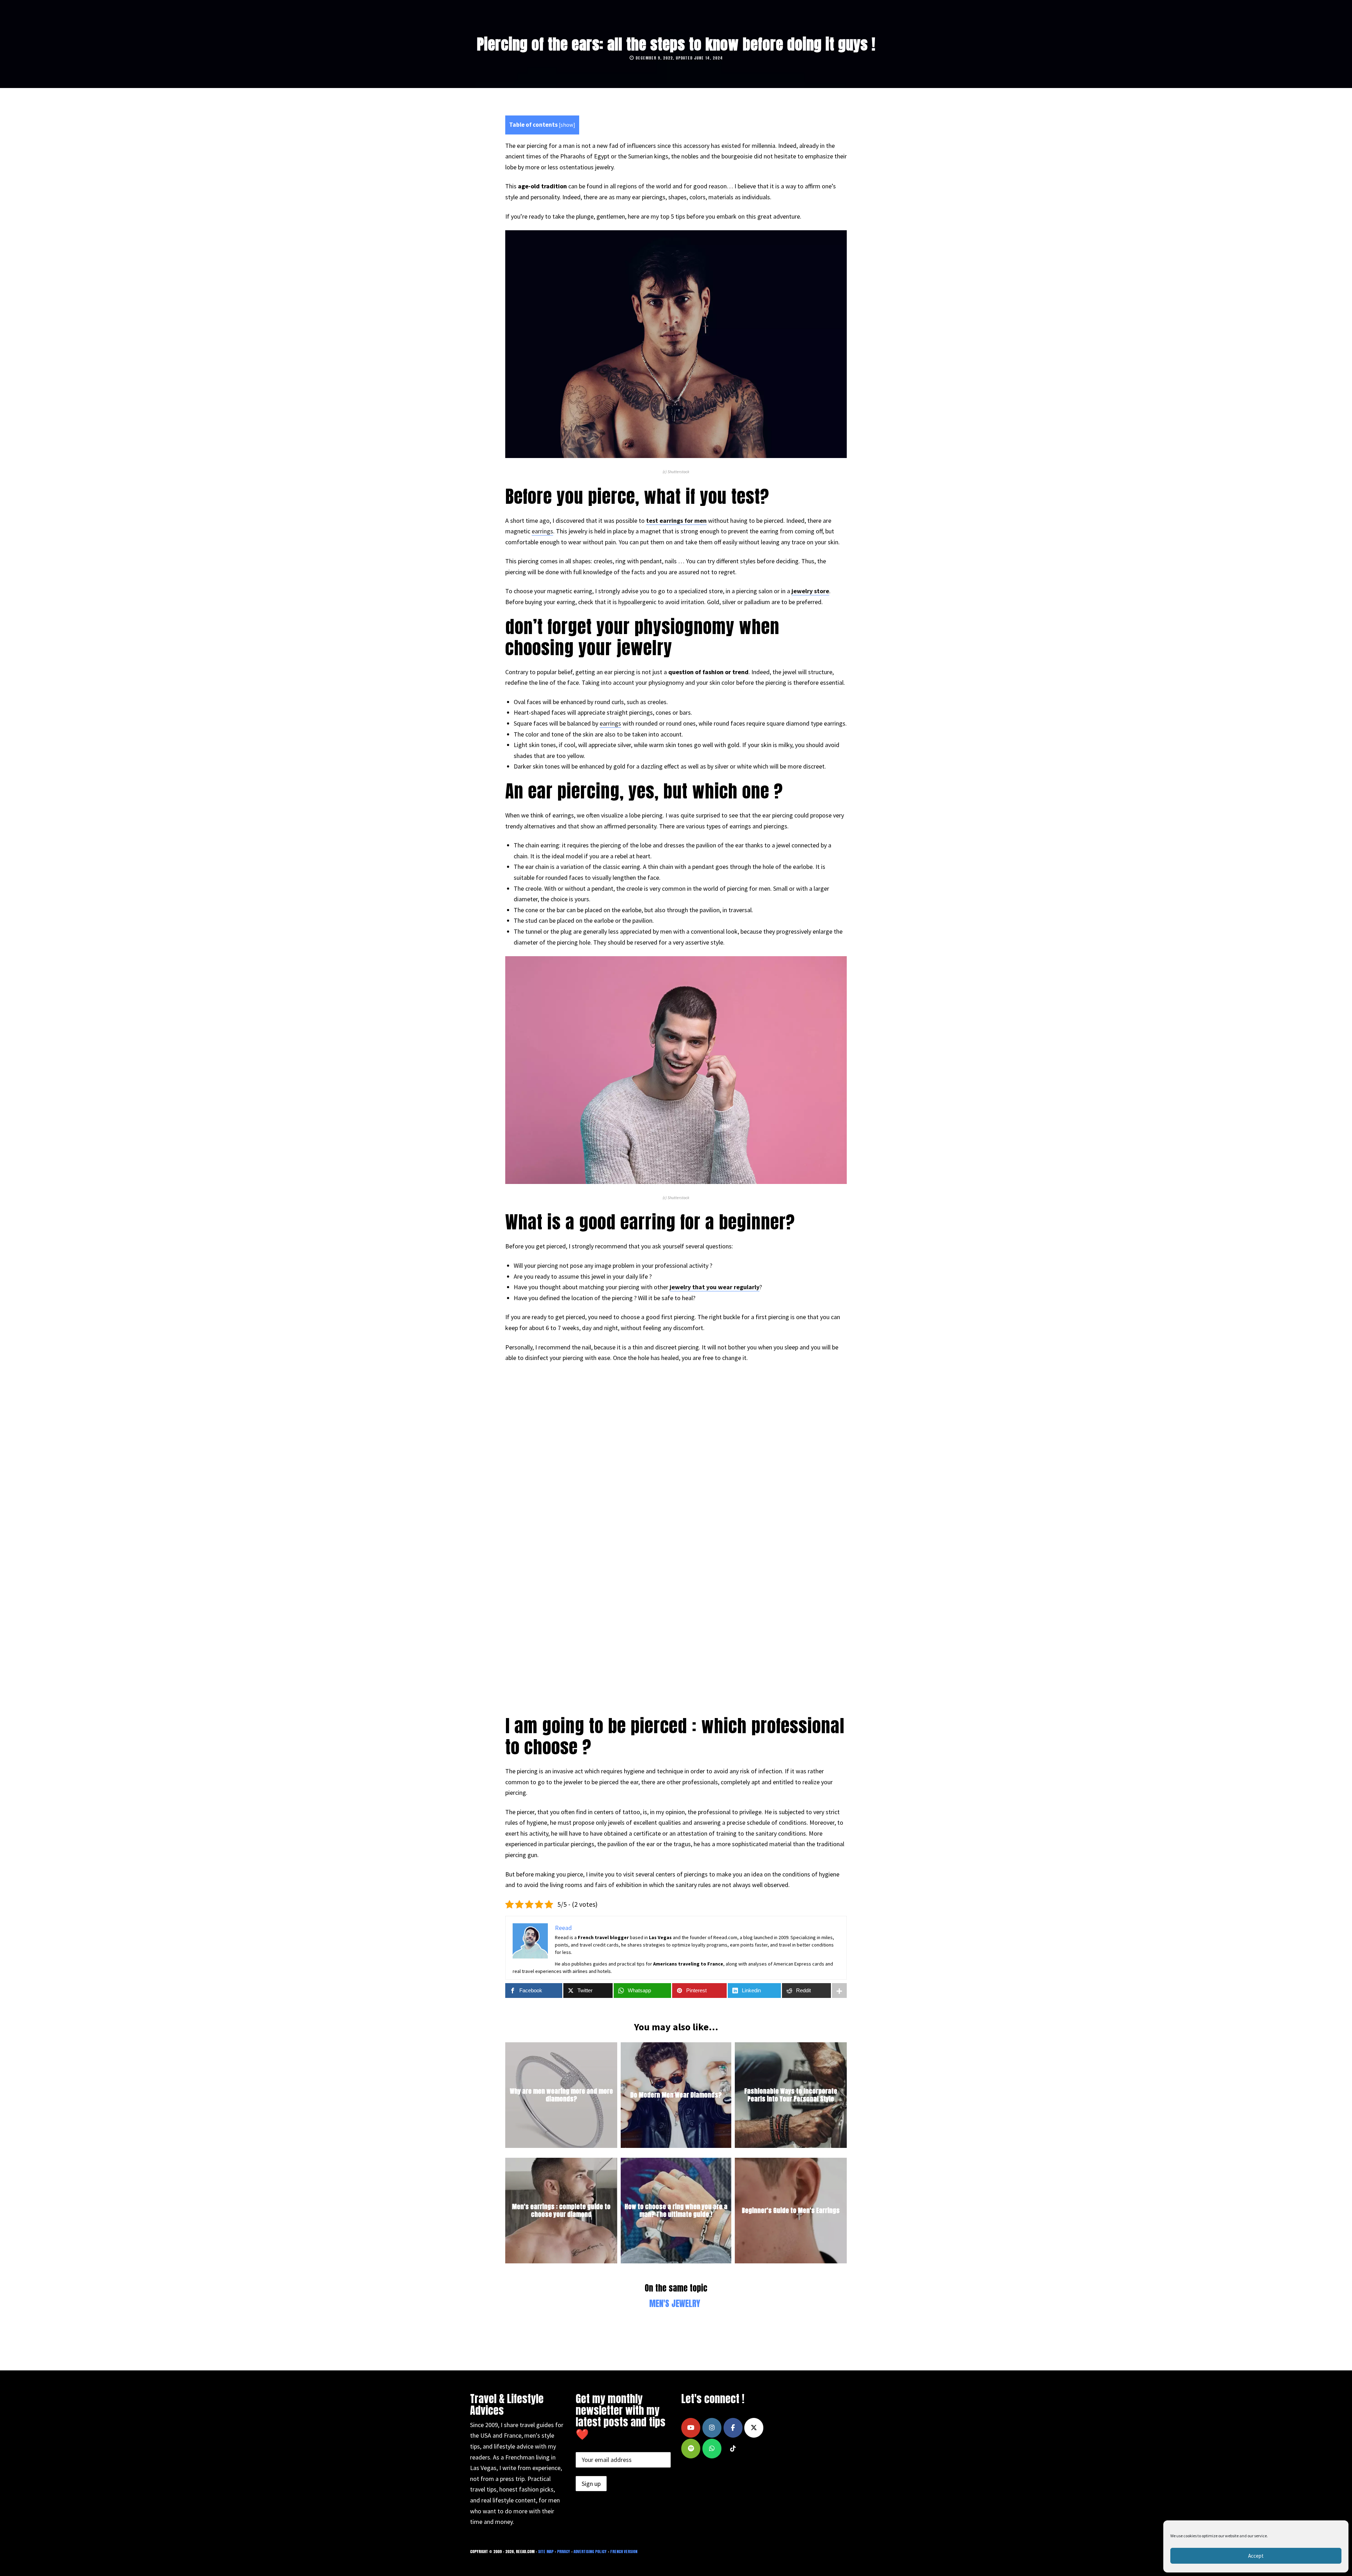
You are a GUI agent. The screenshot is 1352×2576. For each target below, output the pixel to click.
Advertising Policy (590, 2552)
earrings (542, 531)
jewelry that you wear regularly (715, 1287)
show (567, 125)
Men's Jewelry (675, 2304)
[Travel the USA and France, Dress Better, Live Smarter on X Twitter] (754, 2428)
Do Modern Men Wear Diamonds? (676, 2095)
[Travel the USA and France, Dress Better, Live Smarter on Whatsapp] (712, 2449)
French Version (624, 2552)
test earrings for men (676, 521)
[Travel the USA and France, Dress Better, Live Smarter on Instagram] (712, 2428)
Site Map (546, 2552)
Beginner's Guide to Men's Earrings (791, 2210)
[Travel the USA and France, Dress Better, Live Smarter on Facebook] (733, 2428)
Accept (1256, 2556)
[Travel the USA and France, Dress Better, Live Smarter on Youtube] (691, 2428)
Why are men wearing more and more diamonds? (561, 2095)
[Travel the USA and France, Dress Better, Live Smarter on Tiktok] (733, 2449)
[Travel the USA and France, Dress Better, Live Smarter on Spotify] (691, 2449)
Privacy (564, 2552)
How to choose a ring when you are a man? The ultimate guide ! (676, 2210)
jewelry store (810, 591)
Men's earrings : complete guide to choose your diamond (561, 2210)
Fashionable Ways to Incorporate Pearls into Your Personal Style (791, 2095)
